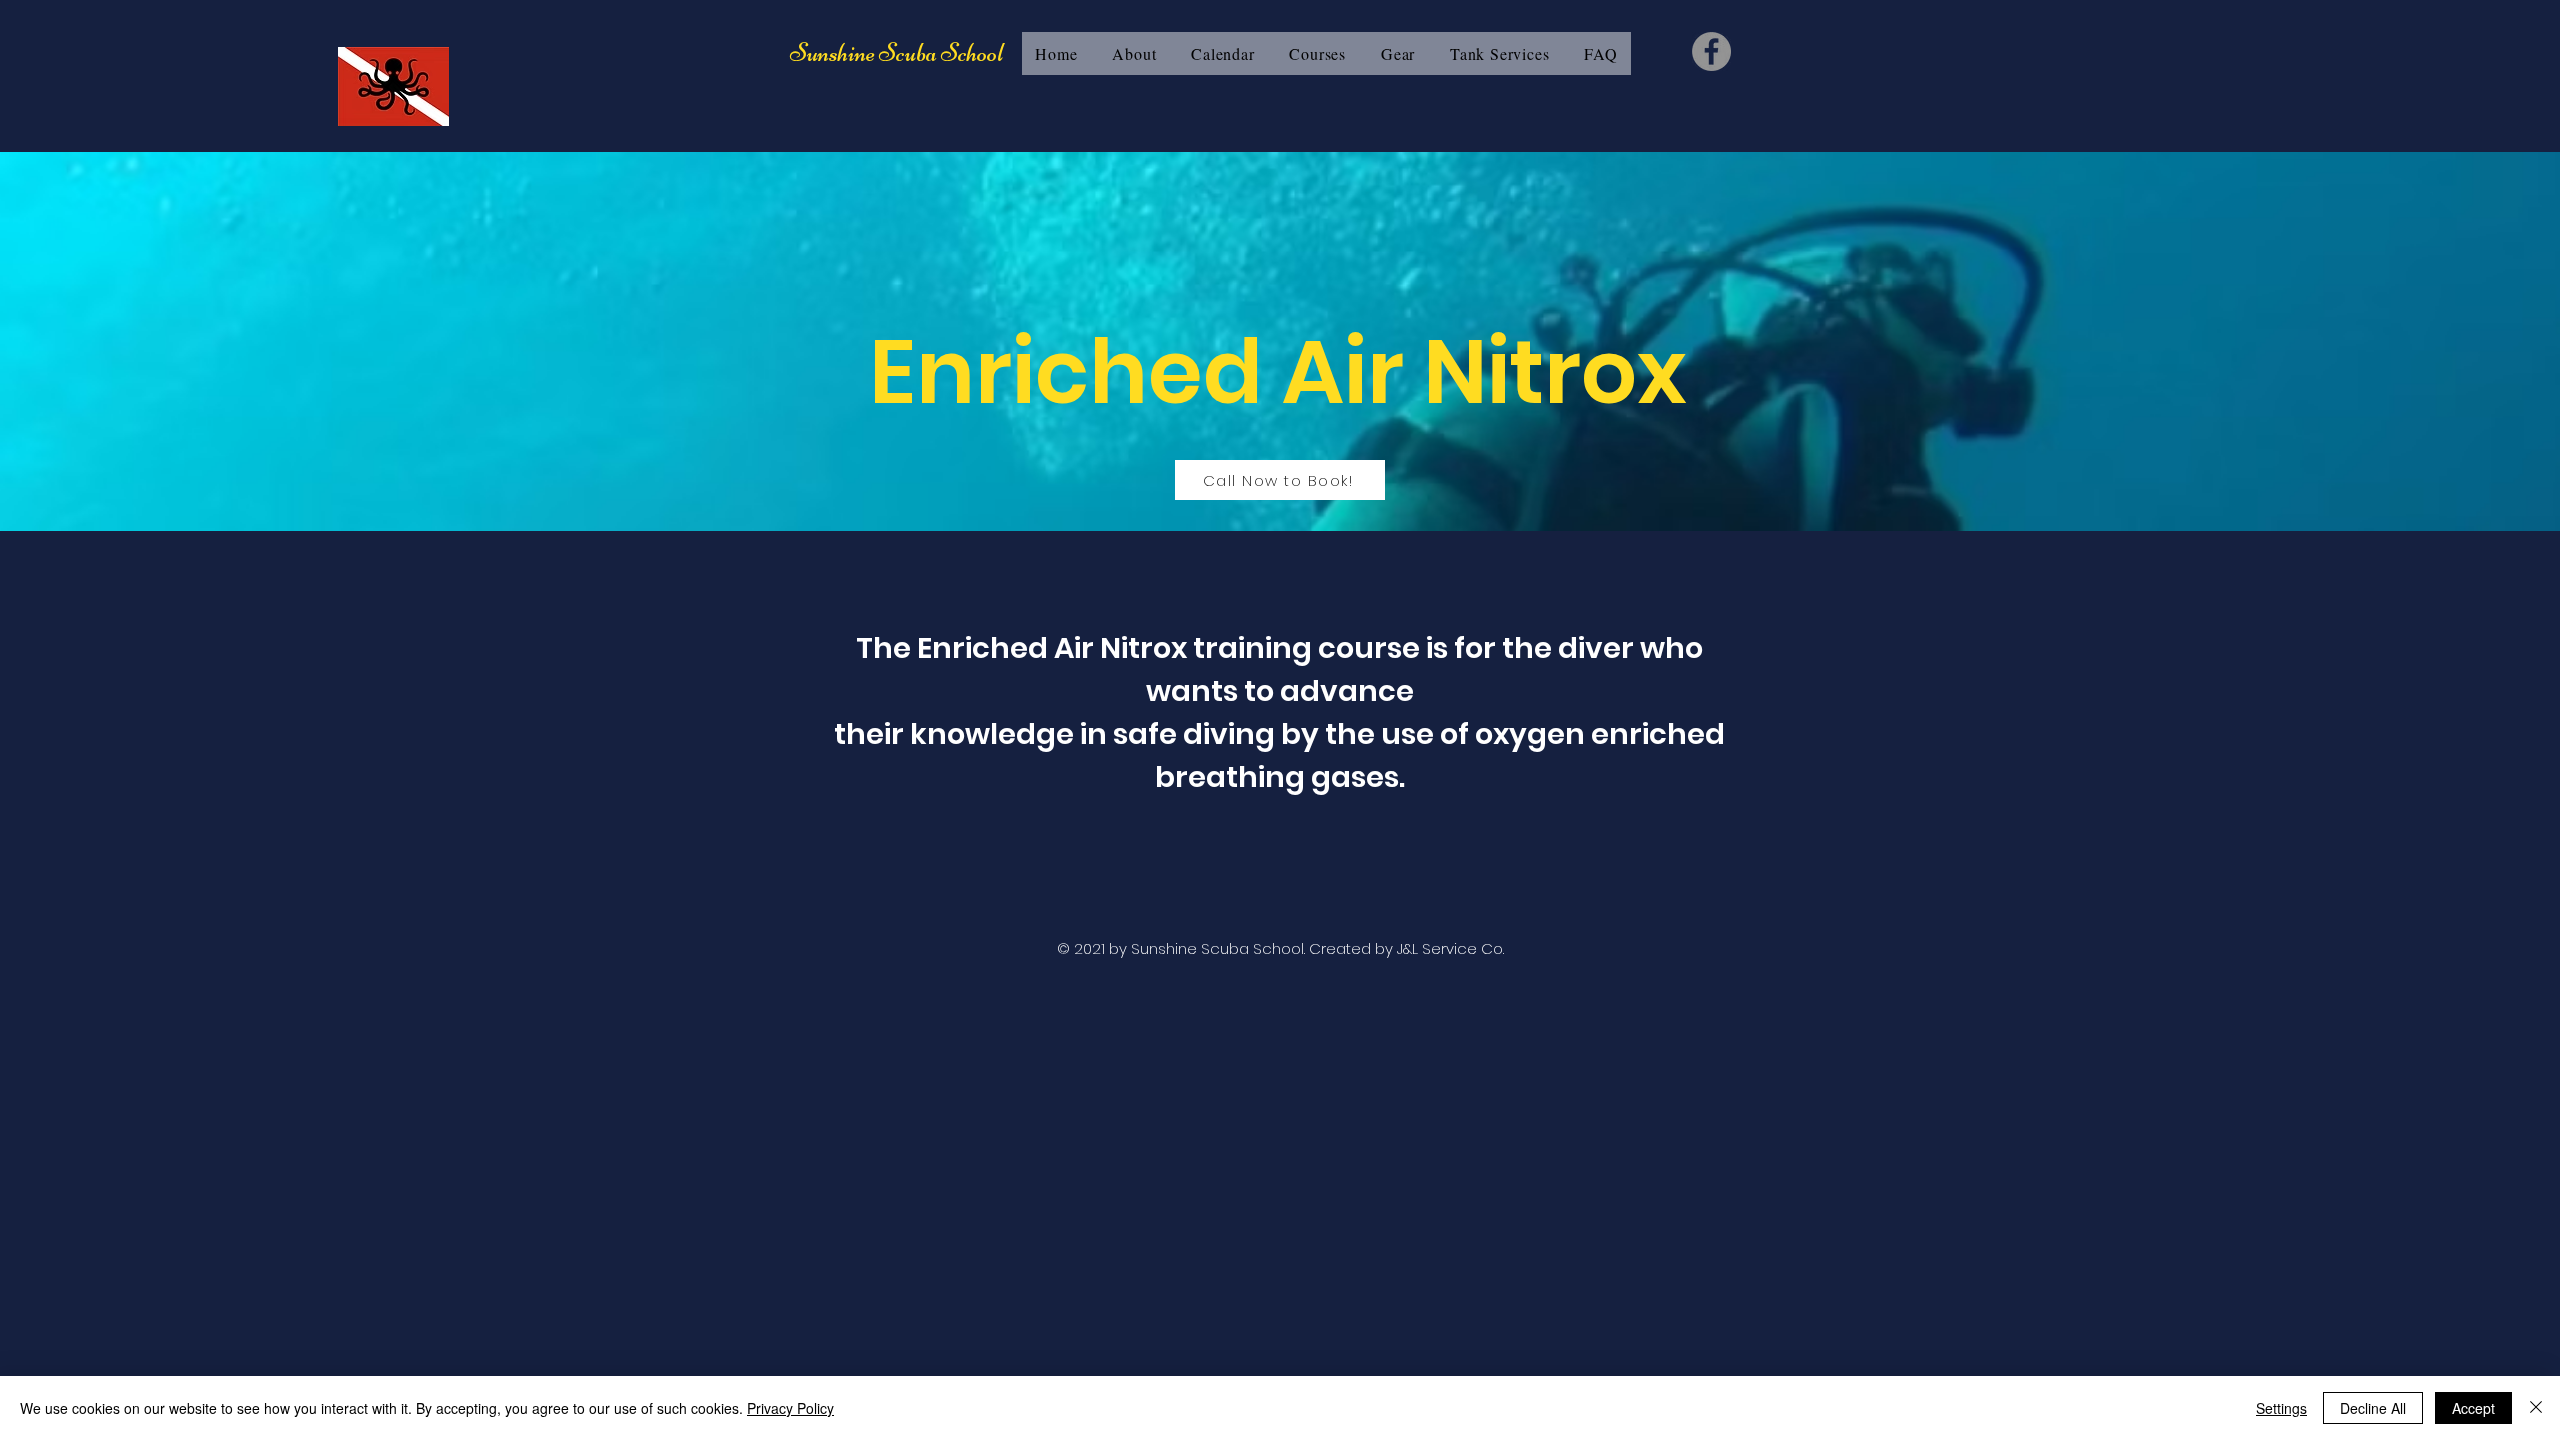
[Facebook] (1711, 51)
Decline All (2373, 1408)
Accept (2473, 1408)
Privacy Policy (790, 1408)
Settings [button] (2281, 1408)
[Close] (2536, 1408)
